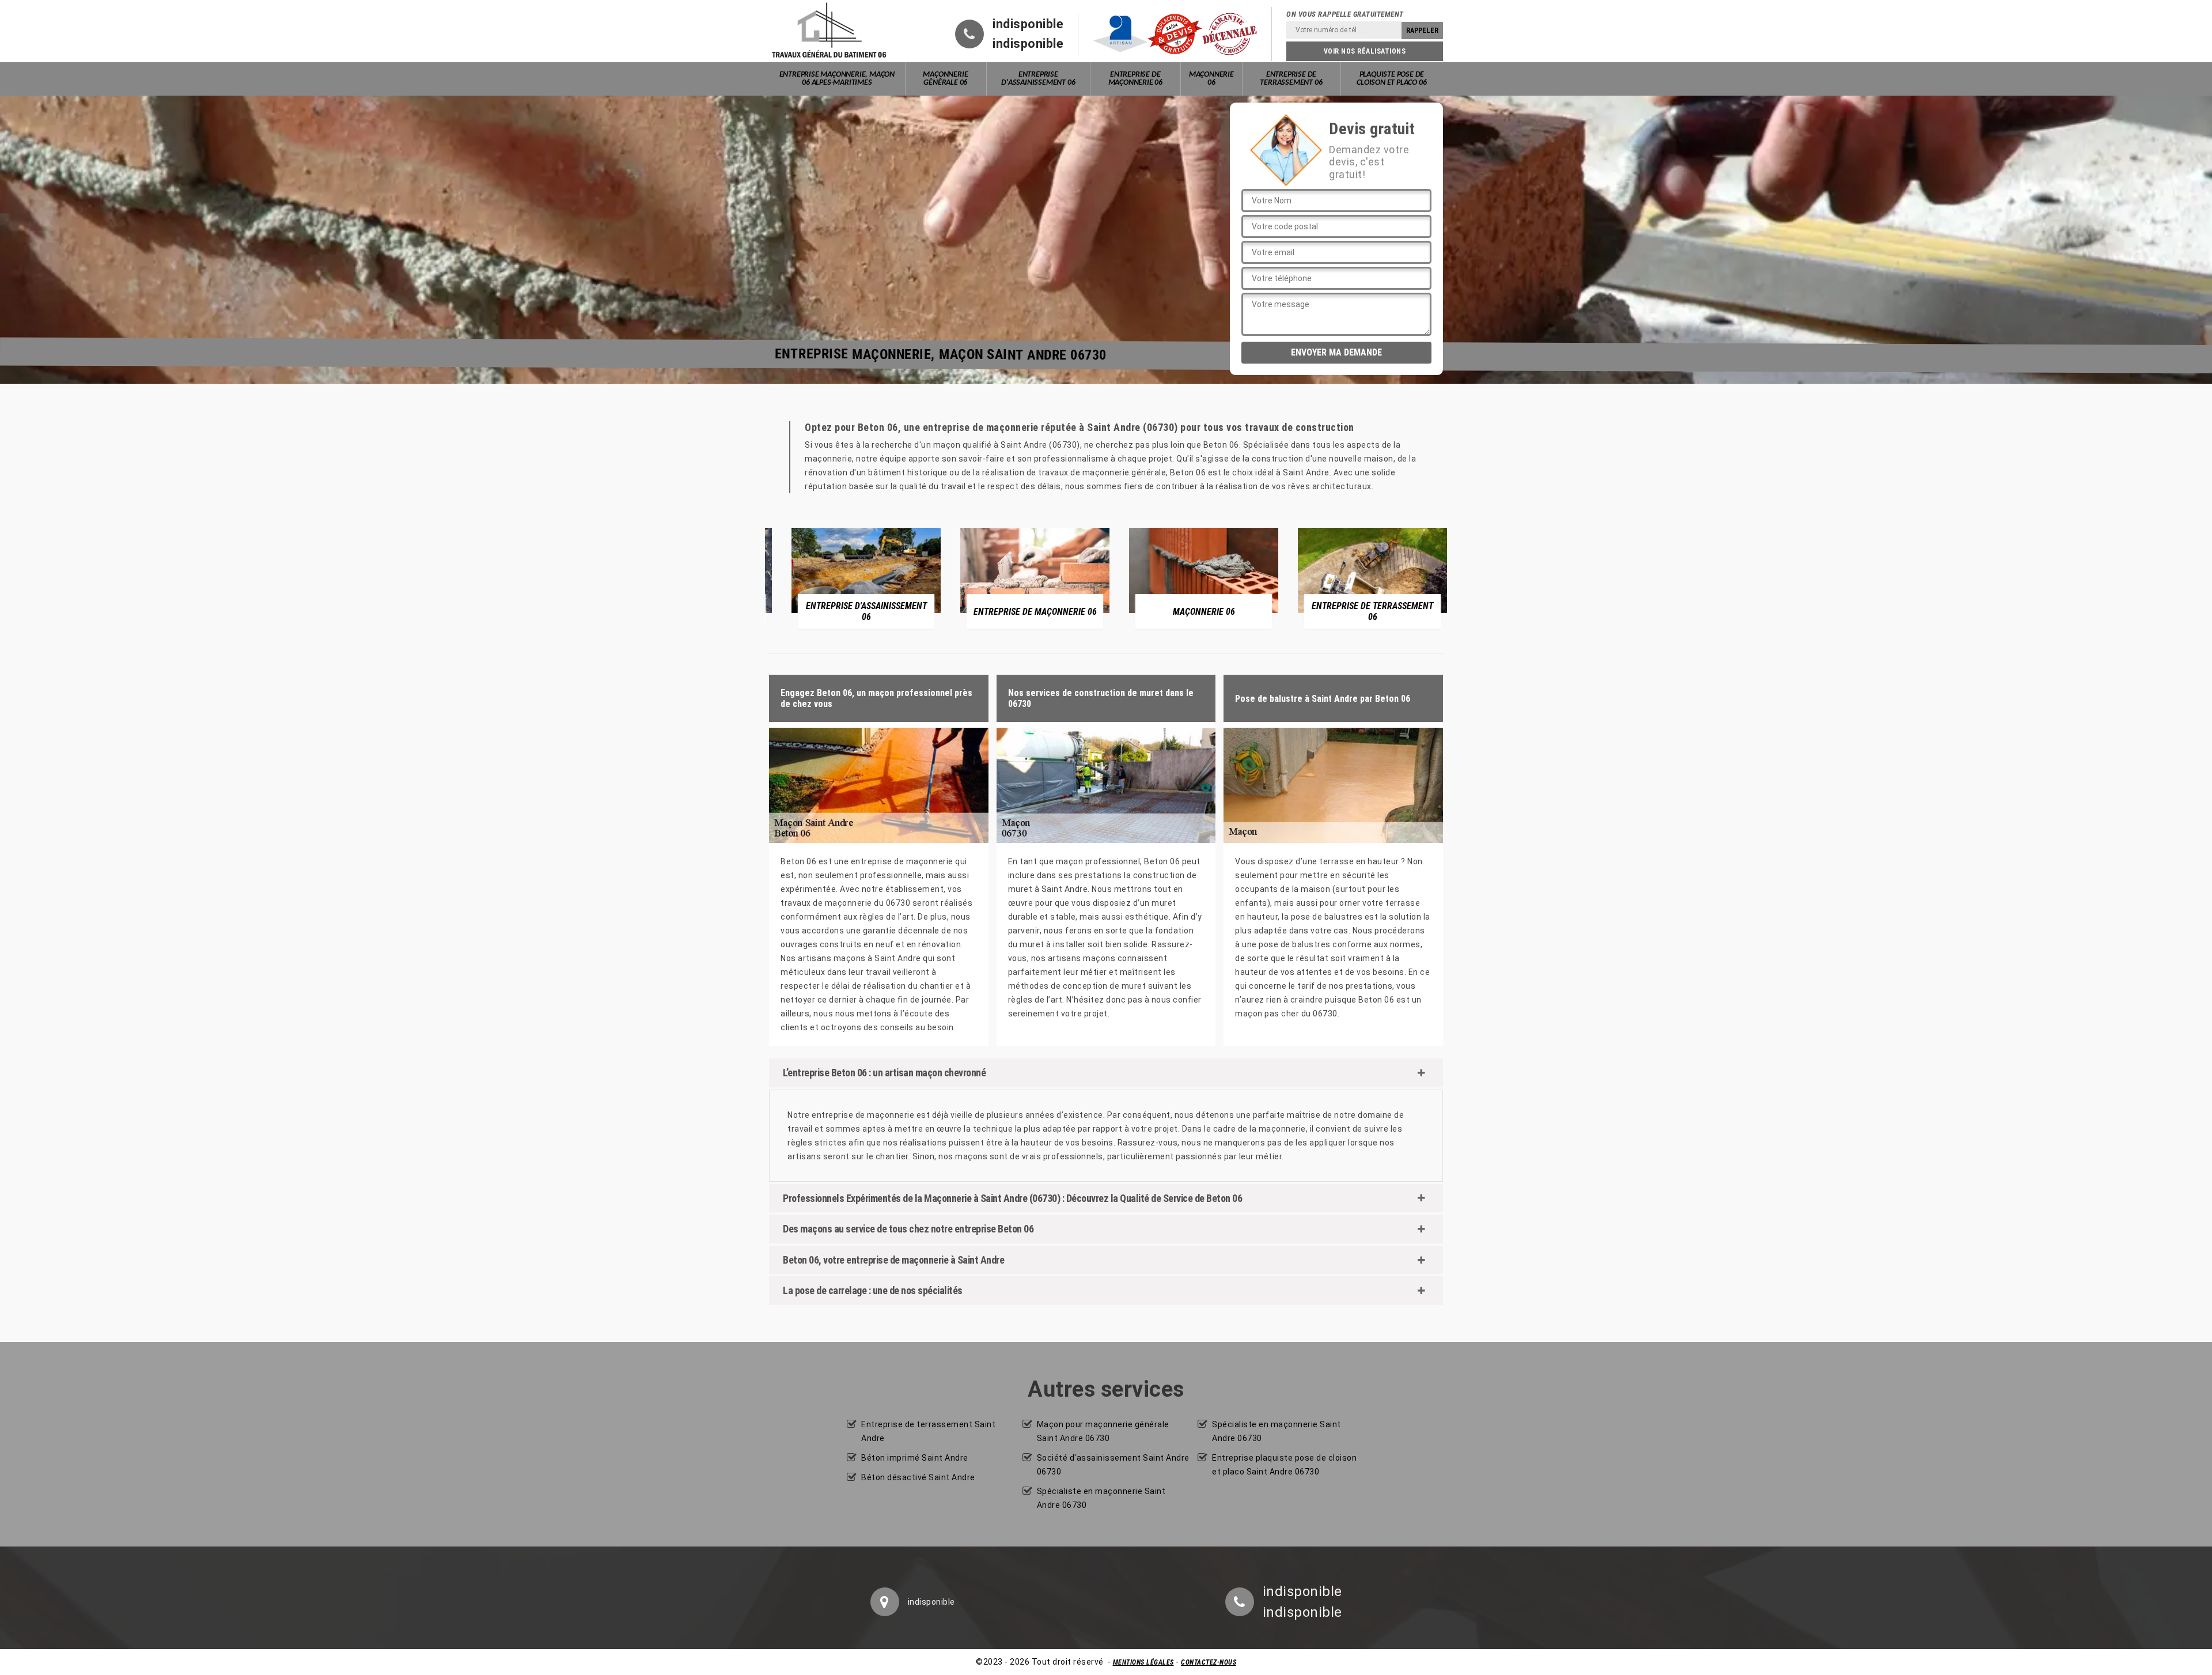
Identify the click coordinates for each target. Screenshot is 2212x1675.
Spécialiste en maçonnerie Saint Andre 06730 (1101, 1498)
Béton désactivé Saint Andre (918, 1477)
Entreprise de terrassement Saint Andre (928, 1431)
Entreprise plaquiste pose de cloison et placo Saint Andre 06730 (1284, 1465)
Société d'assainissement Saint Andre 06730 (1113, 1465)
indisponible (1028, 24)
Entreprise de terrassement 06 (1291, 79)
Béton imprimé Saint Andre (915, 1458)
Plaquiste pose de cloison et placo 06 (1391, 79)
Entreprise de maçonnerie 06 (1135, 79)
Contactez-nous (1209, 1662)
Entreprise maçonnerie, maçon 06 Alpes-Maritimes (837, 79)
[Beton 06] (829, 31)
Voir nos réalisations (1365, 51)
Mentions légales (1143, 1662)
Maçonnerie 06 (1211, 79)
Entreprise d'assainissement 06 (1038, 79)
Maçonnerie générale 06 (945, 79)
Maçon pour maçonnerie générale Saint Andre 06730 (1103, 1431)
